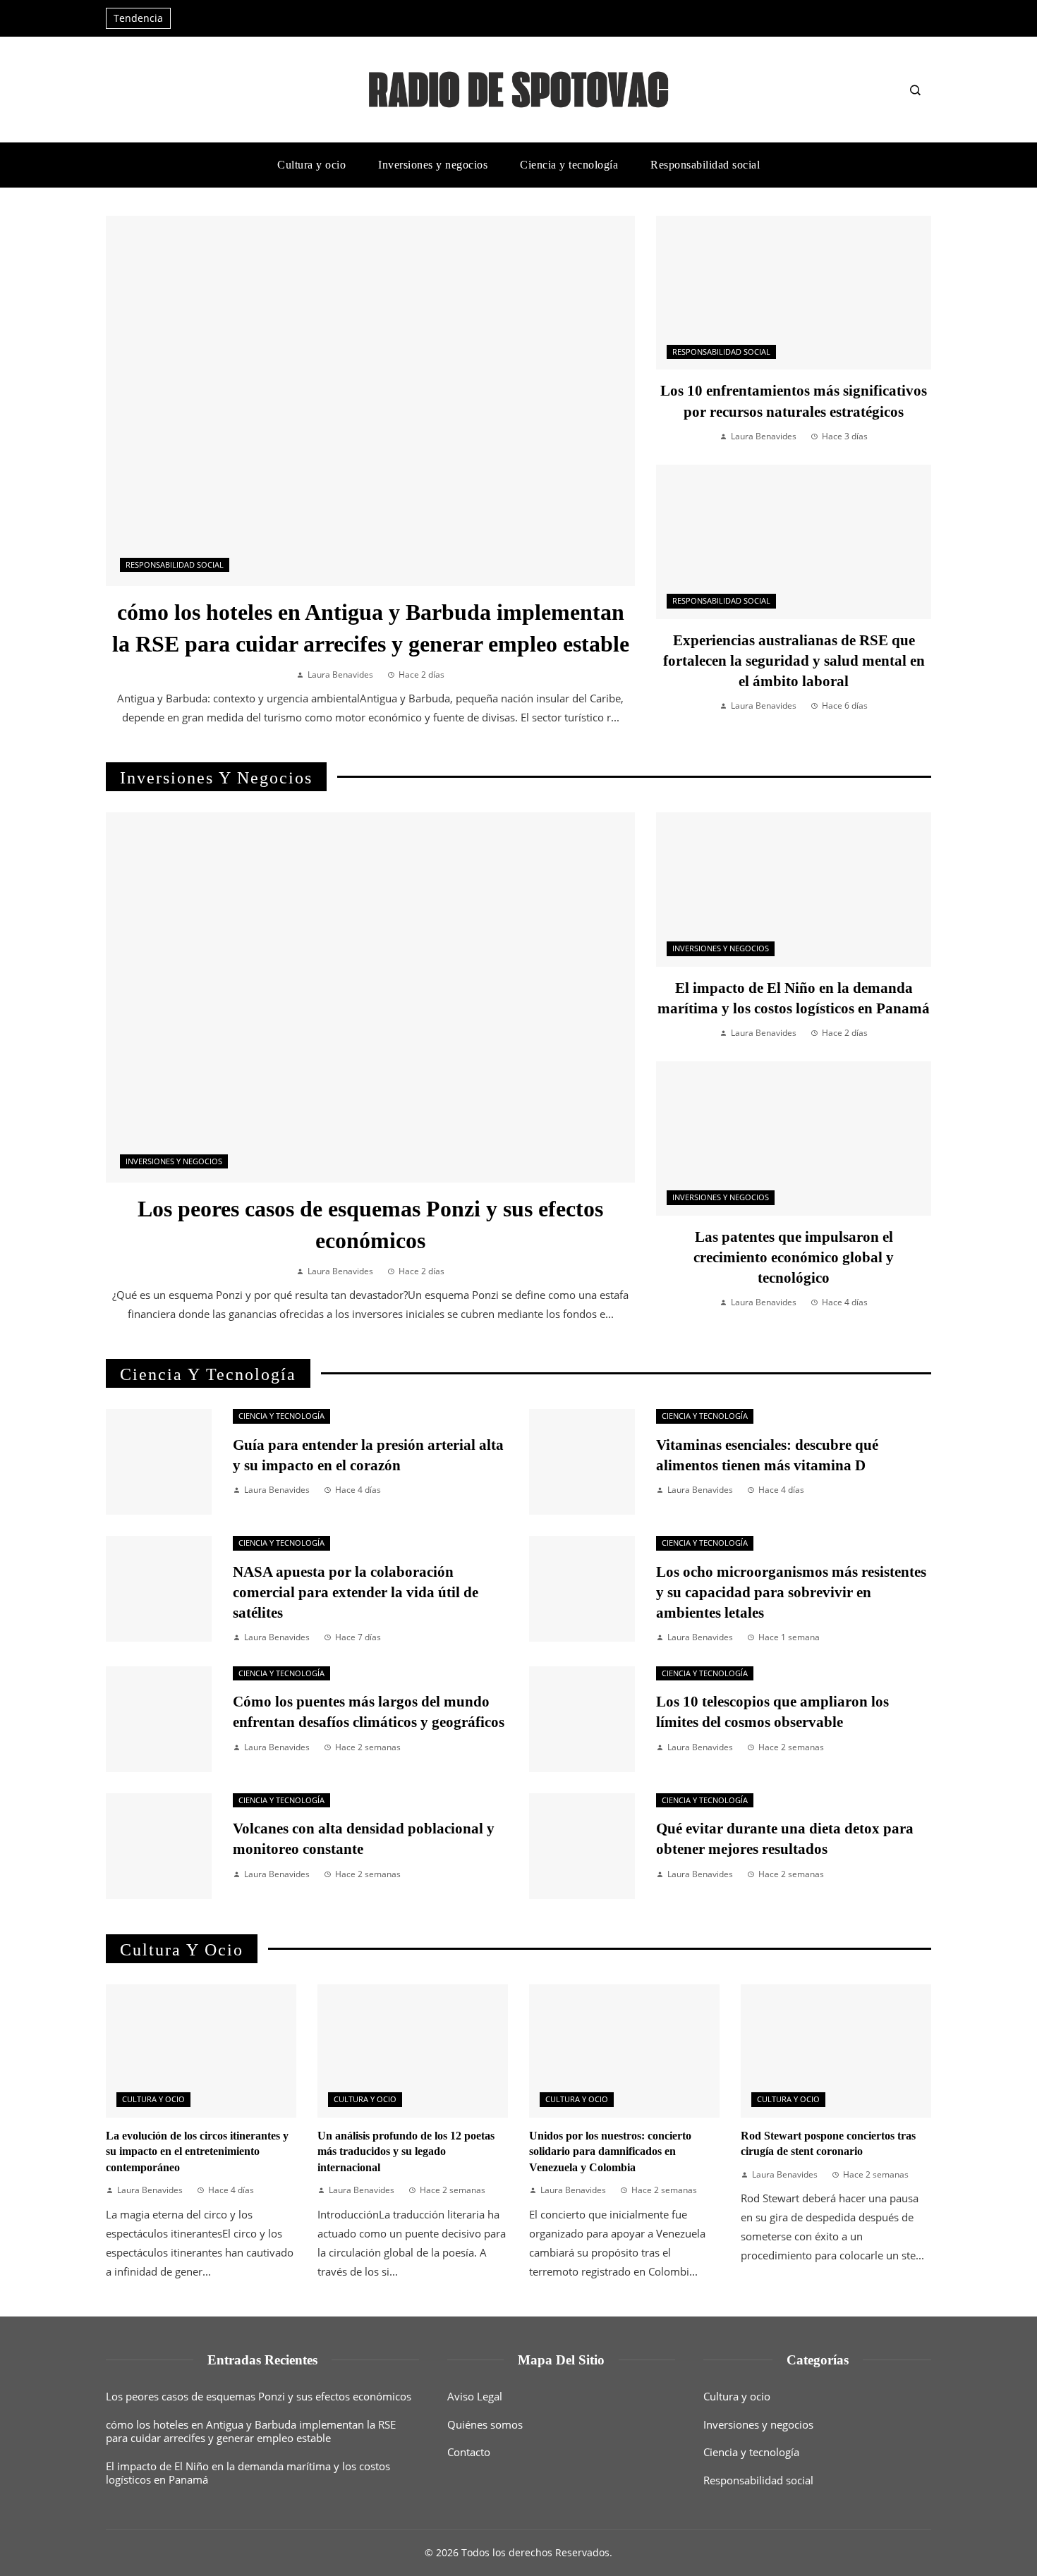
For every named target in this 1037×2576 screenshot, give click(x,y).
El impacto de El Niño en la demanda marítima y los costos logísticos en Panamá (248, 2473)
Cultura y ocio (153, 2099)
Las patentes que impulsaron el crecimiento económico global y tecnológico (794, 1257)
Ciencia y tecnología (281, 1416)
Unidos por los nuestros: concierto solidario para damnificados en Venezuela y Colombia (610, 2151)
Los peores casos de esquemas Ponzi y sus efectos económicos (259, 2396)
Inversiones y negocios (174, 1161)
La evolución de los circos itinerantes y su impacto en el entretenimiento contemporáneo (197, 2151)
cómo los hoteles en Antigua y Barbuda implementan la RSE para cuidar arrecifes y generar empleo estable (251, 2431)
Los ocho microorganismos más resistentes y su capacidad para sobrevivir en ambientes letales (791, 1592)
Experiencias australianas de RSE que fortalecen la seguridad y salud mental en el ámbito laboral (794, 660)
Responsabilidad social (175, 565)
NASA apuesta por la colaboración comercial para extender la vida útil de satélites (356, 1592)
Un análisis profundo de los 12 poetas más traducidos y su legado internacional (406, 2151)
